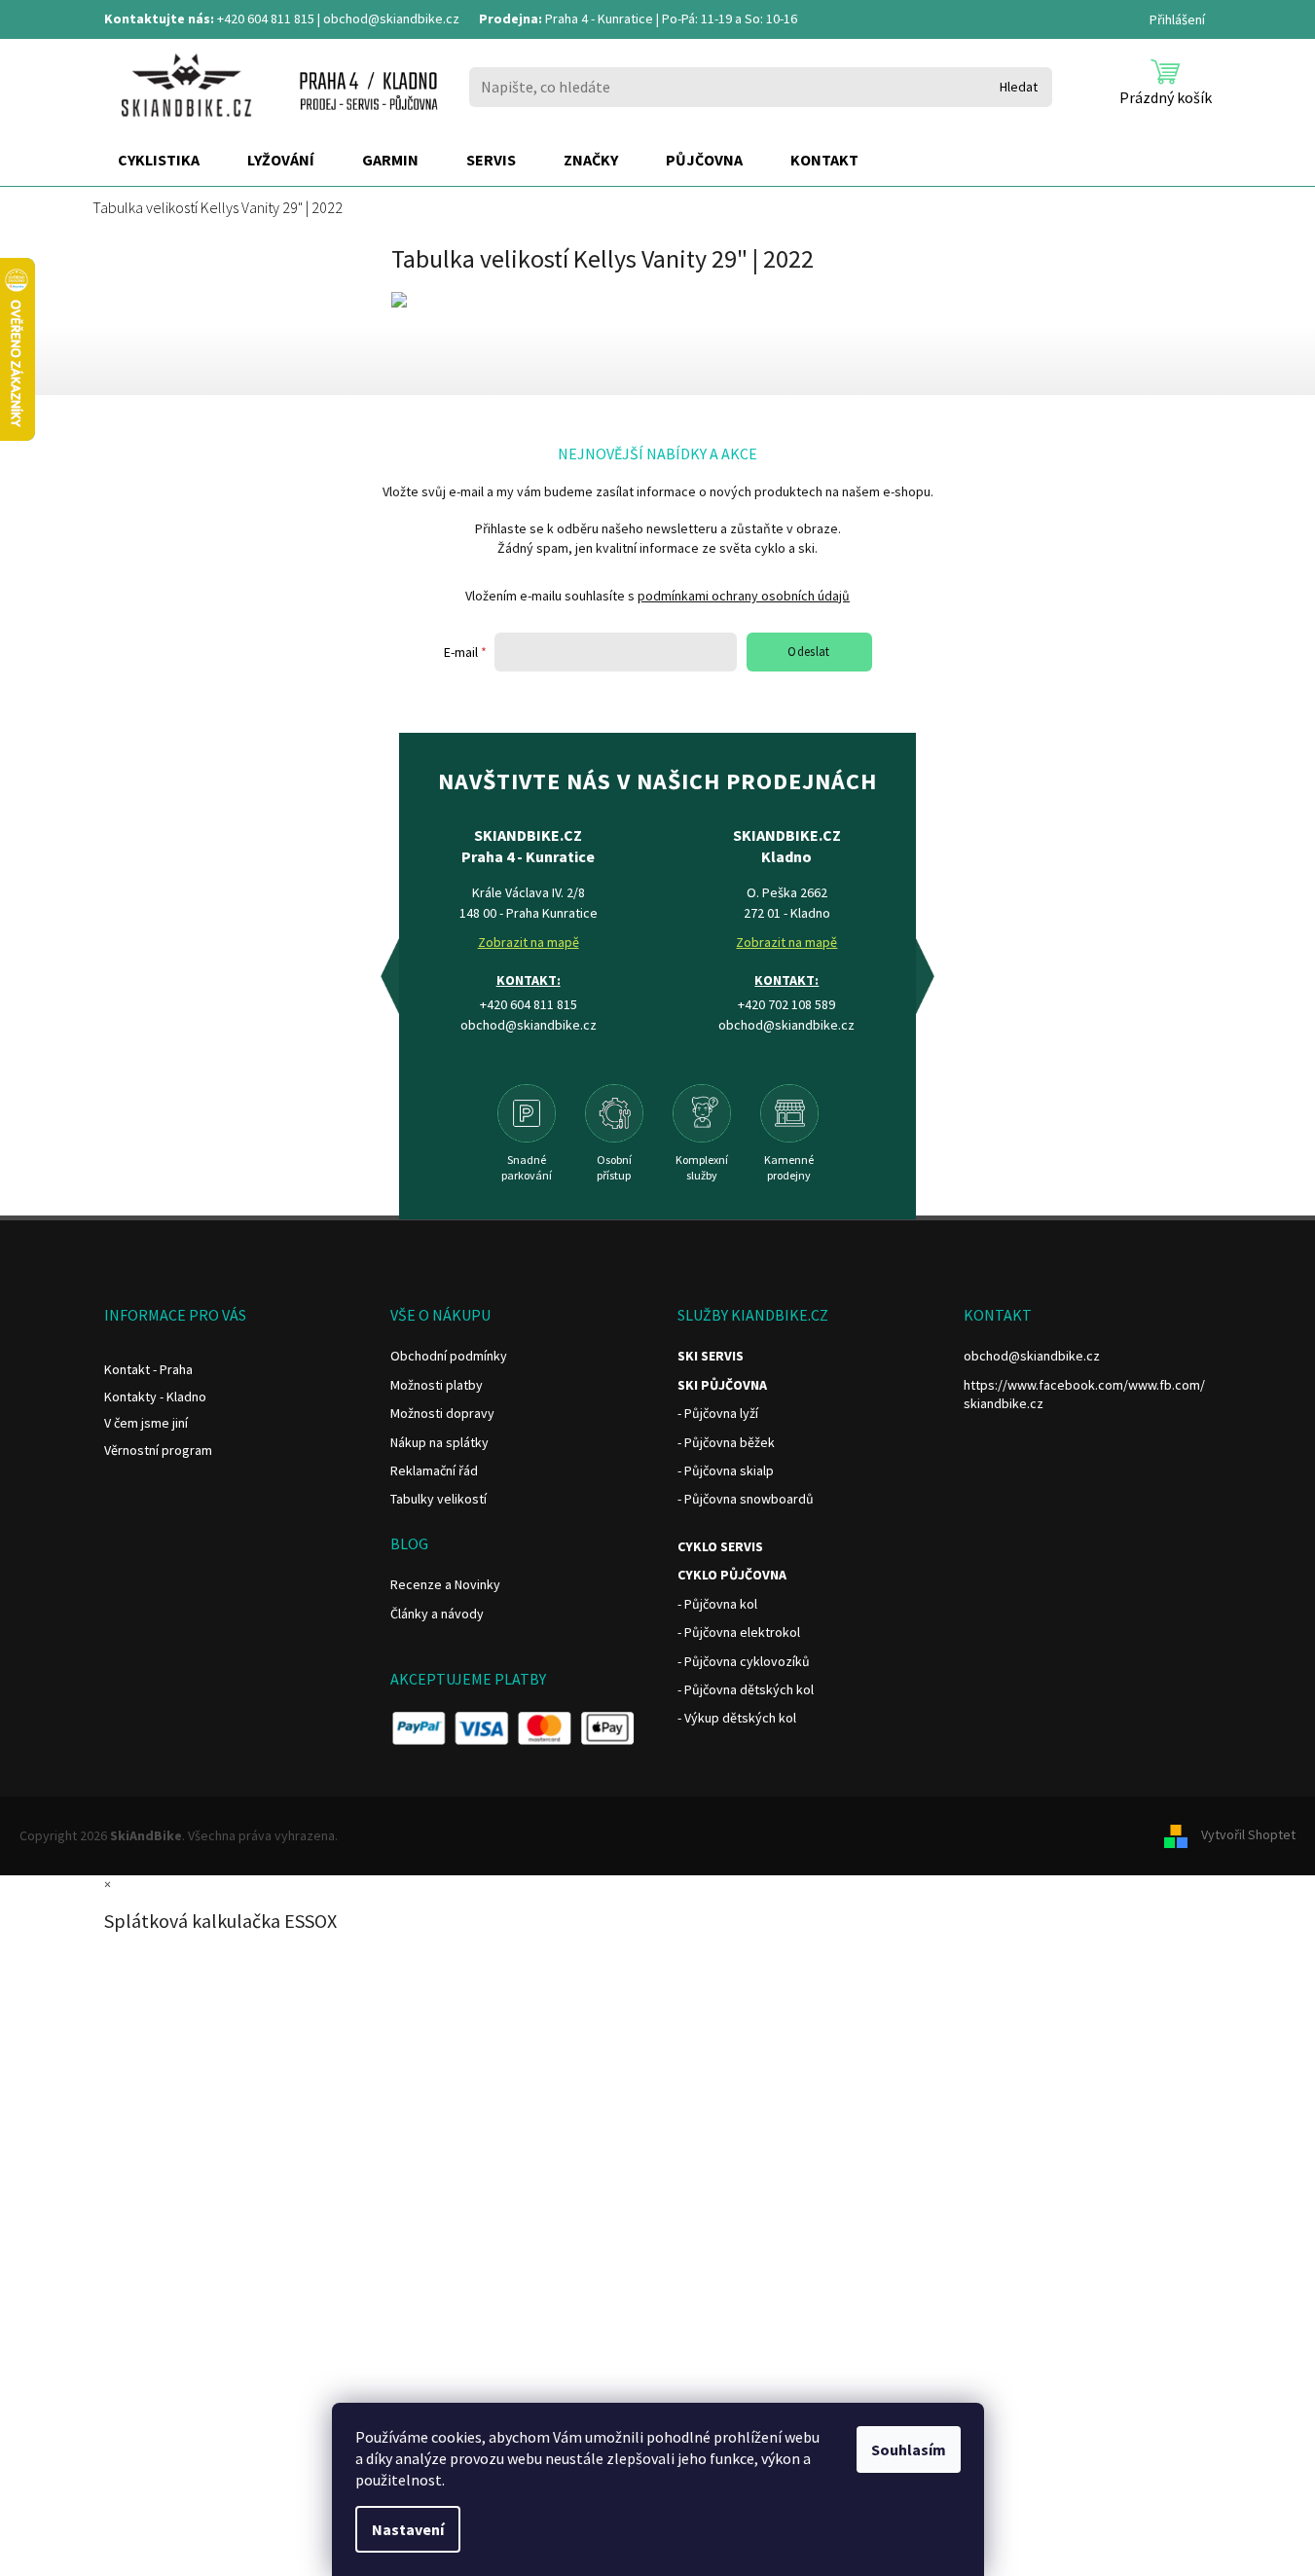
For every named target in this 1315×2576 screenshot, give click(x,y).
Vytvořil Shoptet (1248, 1834)
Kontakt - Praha (148, 1369)
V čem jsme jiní (146, 1423)
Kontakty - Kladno (155, 1397)
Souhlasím (909, 2449)
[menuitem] (159, 161)
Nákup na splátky (439, 1442)
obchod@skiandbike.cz (391, 18)
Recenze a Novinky (445, 1584)
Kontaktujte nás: (159, 18)
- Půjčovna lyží (718, 1413)
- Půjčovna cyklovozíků (744, 1661)
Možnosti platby (437, 1385)
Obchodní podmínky (449, 1356)
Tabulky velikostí (438, 1499)
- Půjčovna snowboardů (746, 1499)
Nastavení (408, 2529)
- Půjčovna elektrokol (739, 1632)
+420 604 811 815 (266, 18)
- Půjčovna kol (717, 1604)
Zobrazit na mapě (529, 942)
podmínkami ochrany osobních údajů (744, 596)
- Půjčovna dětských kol (746, 1689)
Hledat (1019, 87)
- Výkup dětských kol (737, 1718)
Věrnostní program (158, 1450)
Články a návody (437, 1614)
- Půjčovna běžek (726, 1442)
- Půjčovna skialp (726, 1470)
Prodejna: (511, 18)
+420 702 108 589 (786, 1004)
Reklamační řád (434, 1470)
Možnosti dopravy (442, 1413)
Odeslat (809, 652)
